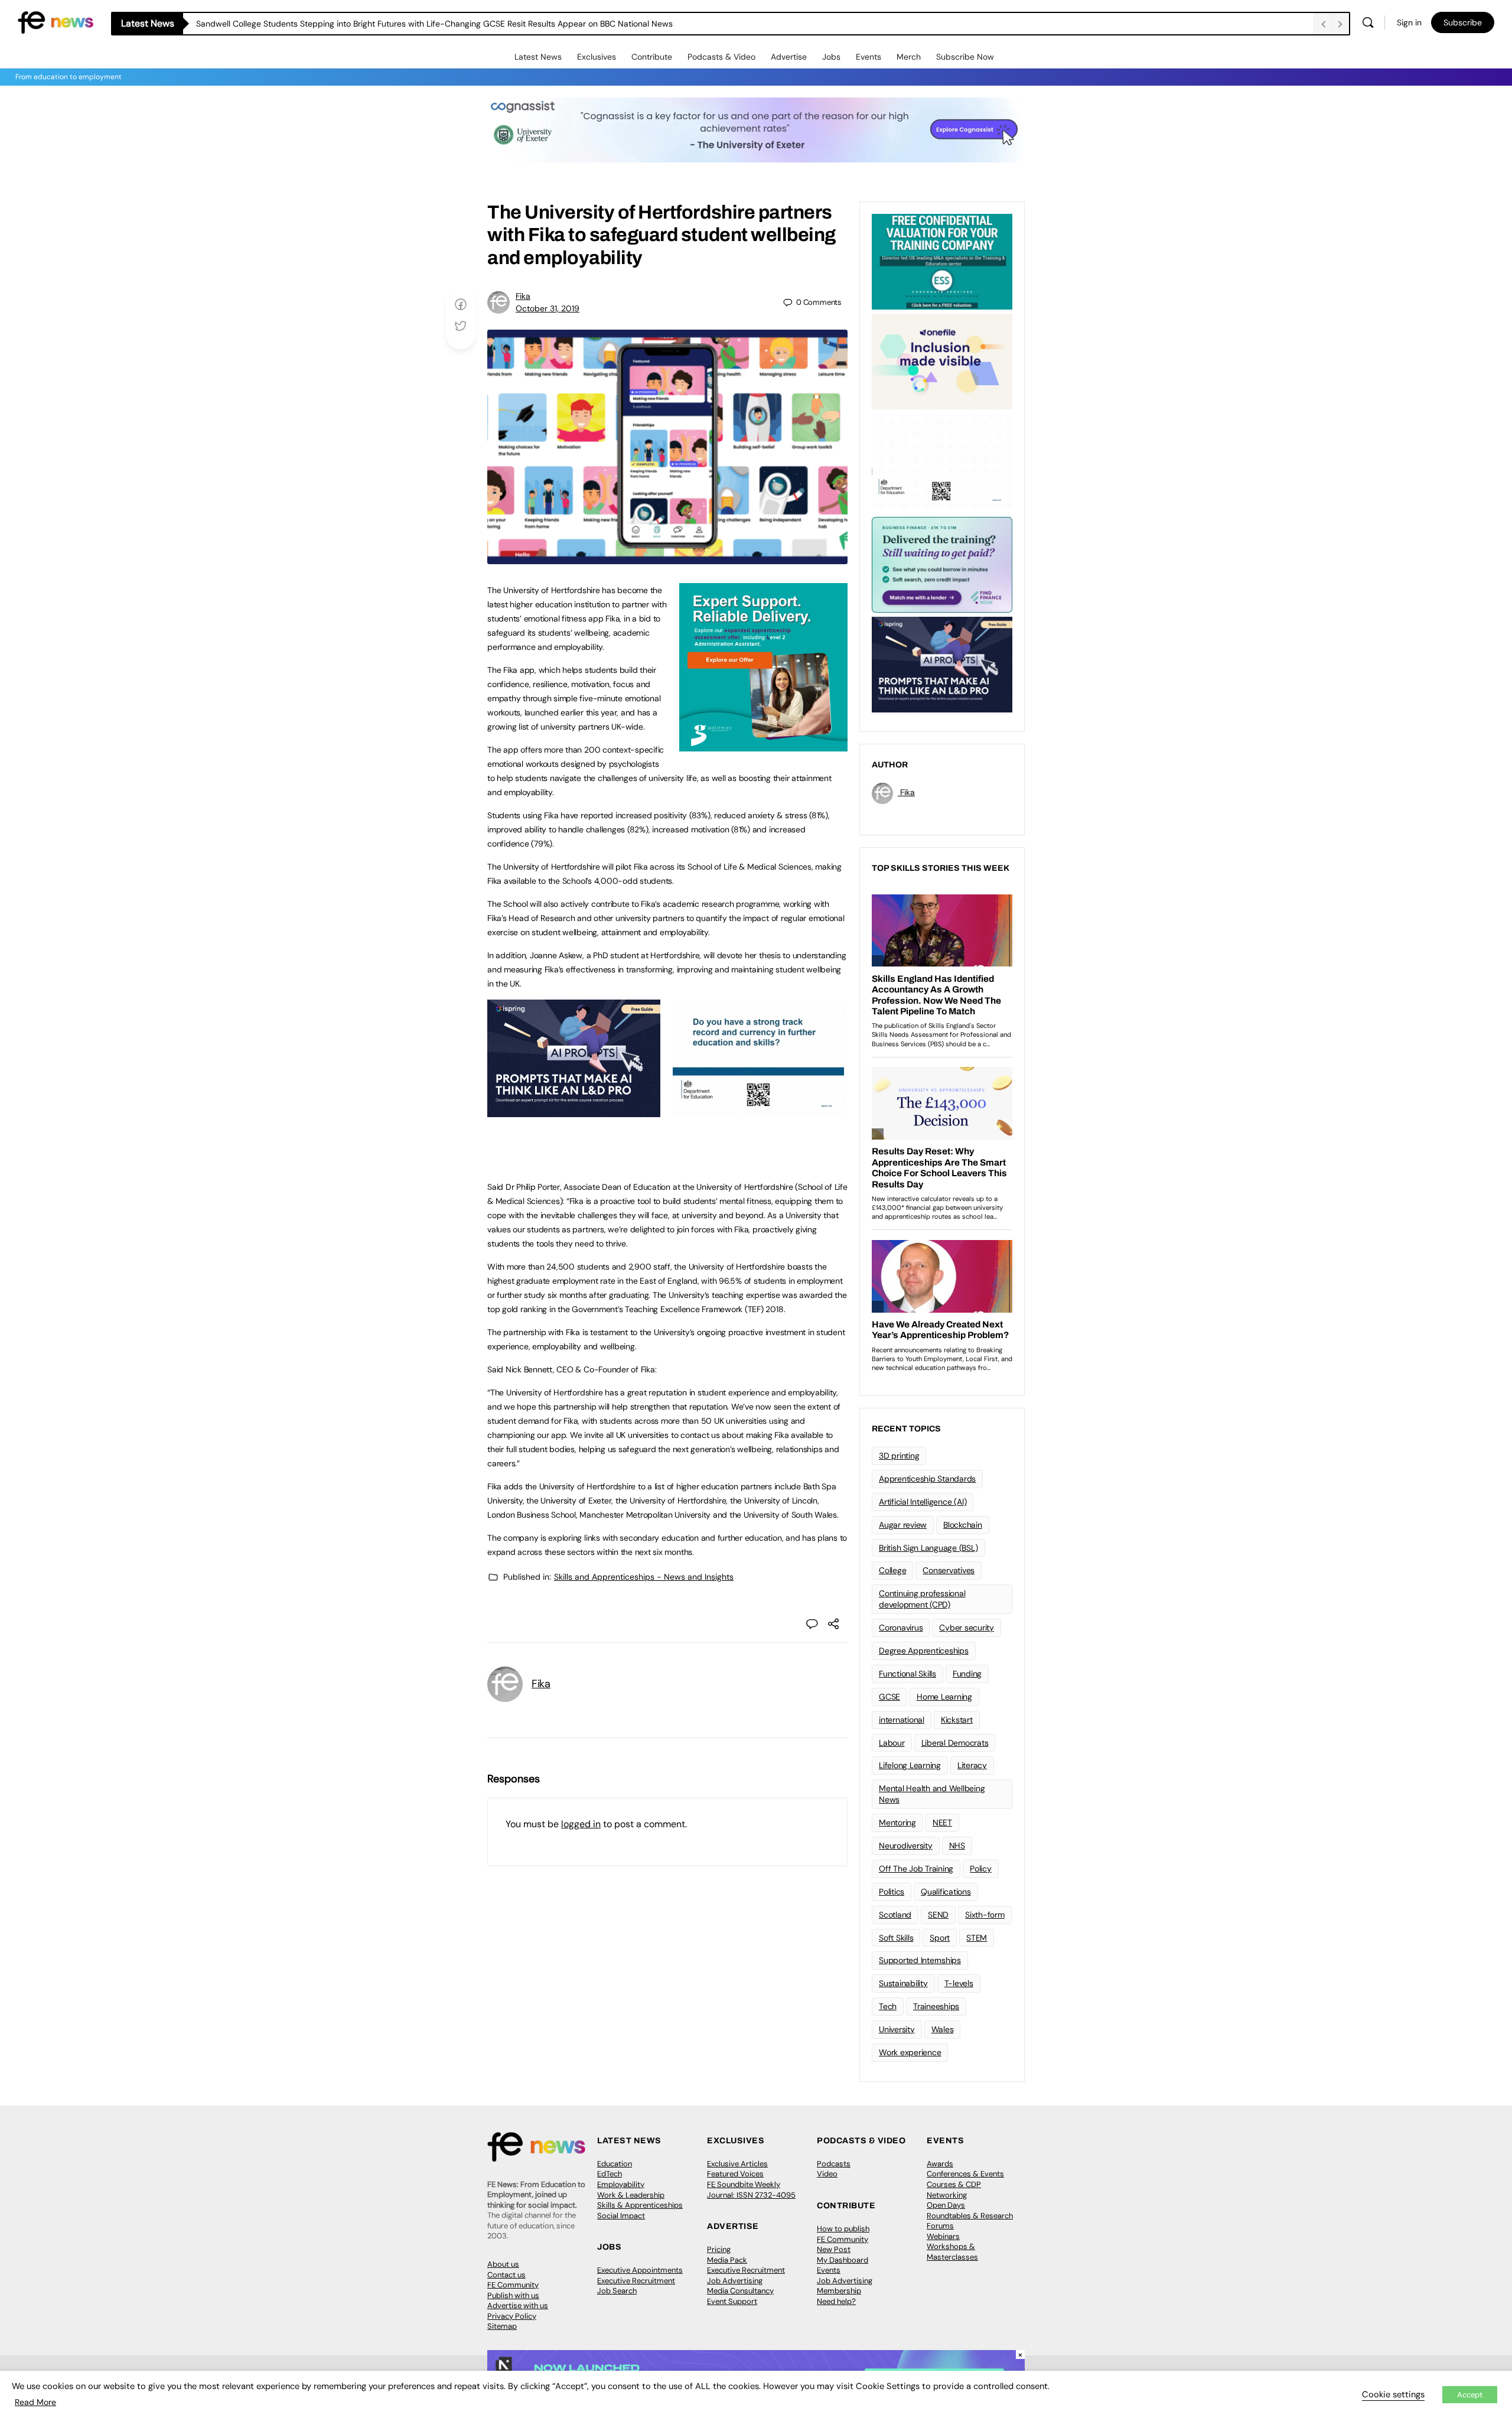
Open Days (946, 2205)
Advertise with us (518, 2305)
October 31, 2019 (548, 308)
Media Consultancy (740, 2291)
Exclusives (597, 57)
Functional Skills (907, 1674)
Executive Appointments (640, 2270)
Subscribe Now (965, 57)
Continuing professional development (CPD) (922, 1599)
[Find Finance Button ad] (942, 564)
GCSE (889, 1697)
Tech (888, 2006)
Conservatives (949, 1570)
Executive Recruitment (636, 2281)
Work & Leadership (631, 2195)
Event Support (732, 2301)
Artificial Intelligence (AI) (923, 1502)
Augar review (903, 1525)
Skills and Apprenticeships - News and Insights (644, 1577)
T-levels (959, 1983)
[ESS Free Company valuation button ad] (942, 261)
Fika (523, 296)
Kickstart (957, 1720)
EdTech (610, 2174)
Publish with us (513, 2295)
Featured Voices (735, 2174)
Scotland (895, 1915)
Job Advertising (735, 2281)
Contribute (652, 57)
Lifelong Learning (910, 1765)
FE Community (513, 2285)
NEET (942, 1823)
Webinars (943, 2236)
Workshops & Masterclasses (952, 2252)
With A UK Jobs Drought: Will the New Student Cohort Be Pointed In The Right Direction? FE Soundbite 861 (397, 24)
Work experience (910, 2052)
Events (869, 57)
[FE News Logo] (56, 22)
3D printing (899, 1456)
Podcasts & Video (721, 57)
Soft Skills (896, 1938)
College (892, 1570)
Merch (909, 57)
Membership (839, 2291)
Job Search (617, 2291)
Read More (35, 2402)
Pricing (719, 2249)
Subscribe (1463, 22)
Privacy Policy (512, 2316)
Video (827, 2174)
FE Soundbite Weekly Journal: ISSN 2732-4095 (751, 2190)
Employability (621, 2184)
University (897, 2029)
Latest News (538, 57)
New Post (834, 2249)
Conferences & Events (965, 2174)
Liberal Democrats (955, 1743)
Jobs (831, 57)
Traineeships (936, 2006)
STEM (977, 1938)
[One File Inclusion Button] (942, 360)
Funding (967, 1674)
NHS (957, 1846)
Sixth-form (985, 1915)
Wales (943, 2029)
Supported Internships (920, 1960)
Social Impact (621, 2216)
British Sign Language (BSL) (928, 1548)
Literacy (972, 1765)
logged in (581, 1824)
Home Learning (944, 1697)
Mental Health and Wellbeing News (932, 1794)
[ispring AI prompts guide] (574, 1111)
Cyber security (967, 1628)
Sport (940, 1938)
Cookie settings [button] (1393, 2394)
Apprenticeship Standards (927, 1479)
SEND (938, 1915)
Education (615, 2164)
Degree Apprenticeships (924, 1651)
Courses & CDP (954, 2184)
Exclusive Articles (737, 2164)
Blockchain (963, 1525)
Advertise (789, 57)
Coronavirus (901, 1628)
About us (503, 2264)
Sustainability (903, 1983)
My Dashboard (843, 2260)
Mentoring (897, 1823)
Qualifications (946, 1892)
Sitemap (502, 2326)
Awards (940, 2164)
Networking (947, 2195)
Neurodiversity (906, 1846)
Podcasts (834, 2164)
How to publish (843, 2229)
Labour (892, 1743)
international (902, 1720)
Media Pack (727, 2260)
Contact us (506, 2275)
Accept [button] (1470, 2395)
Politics (892, 1892)
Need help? (836, 2301)
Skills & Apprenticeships (640, 2205)
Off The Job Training (916, 1869)
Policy (981, 1869)
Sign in (1409, 22)
